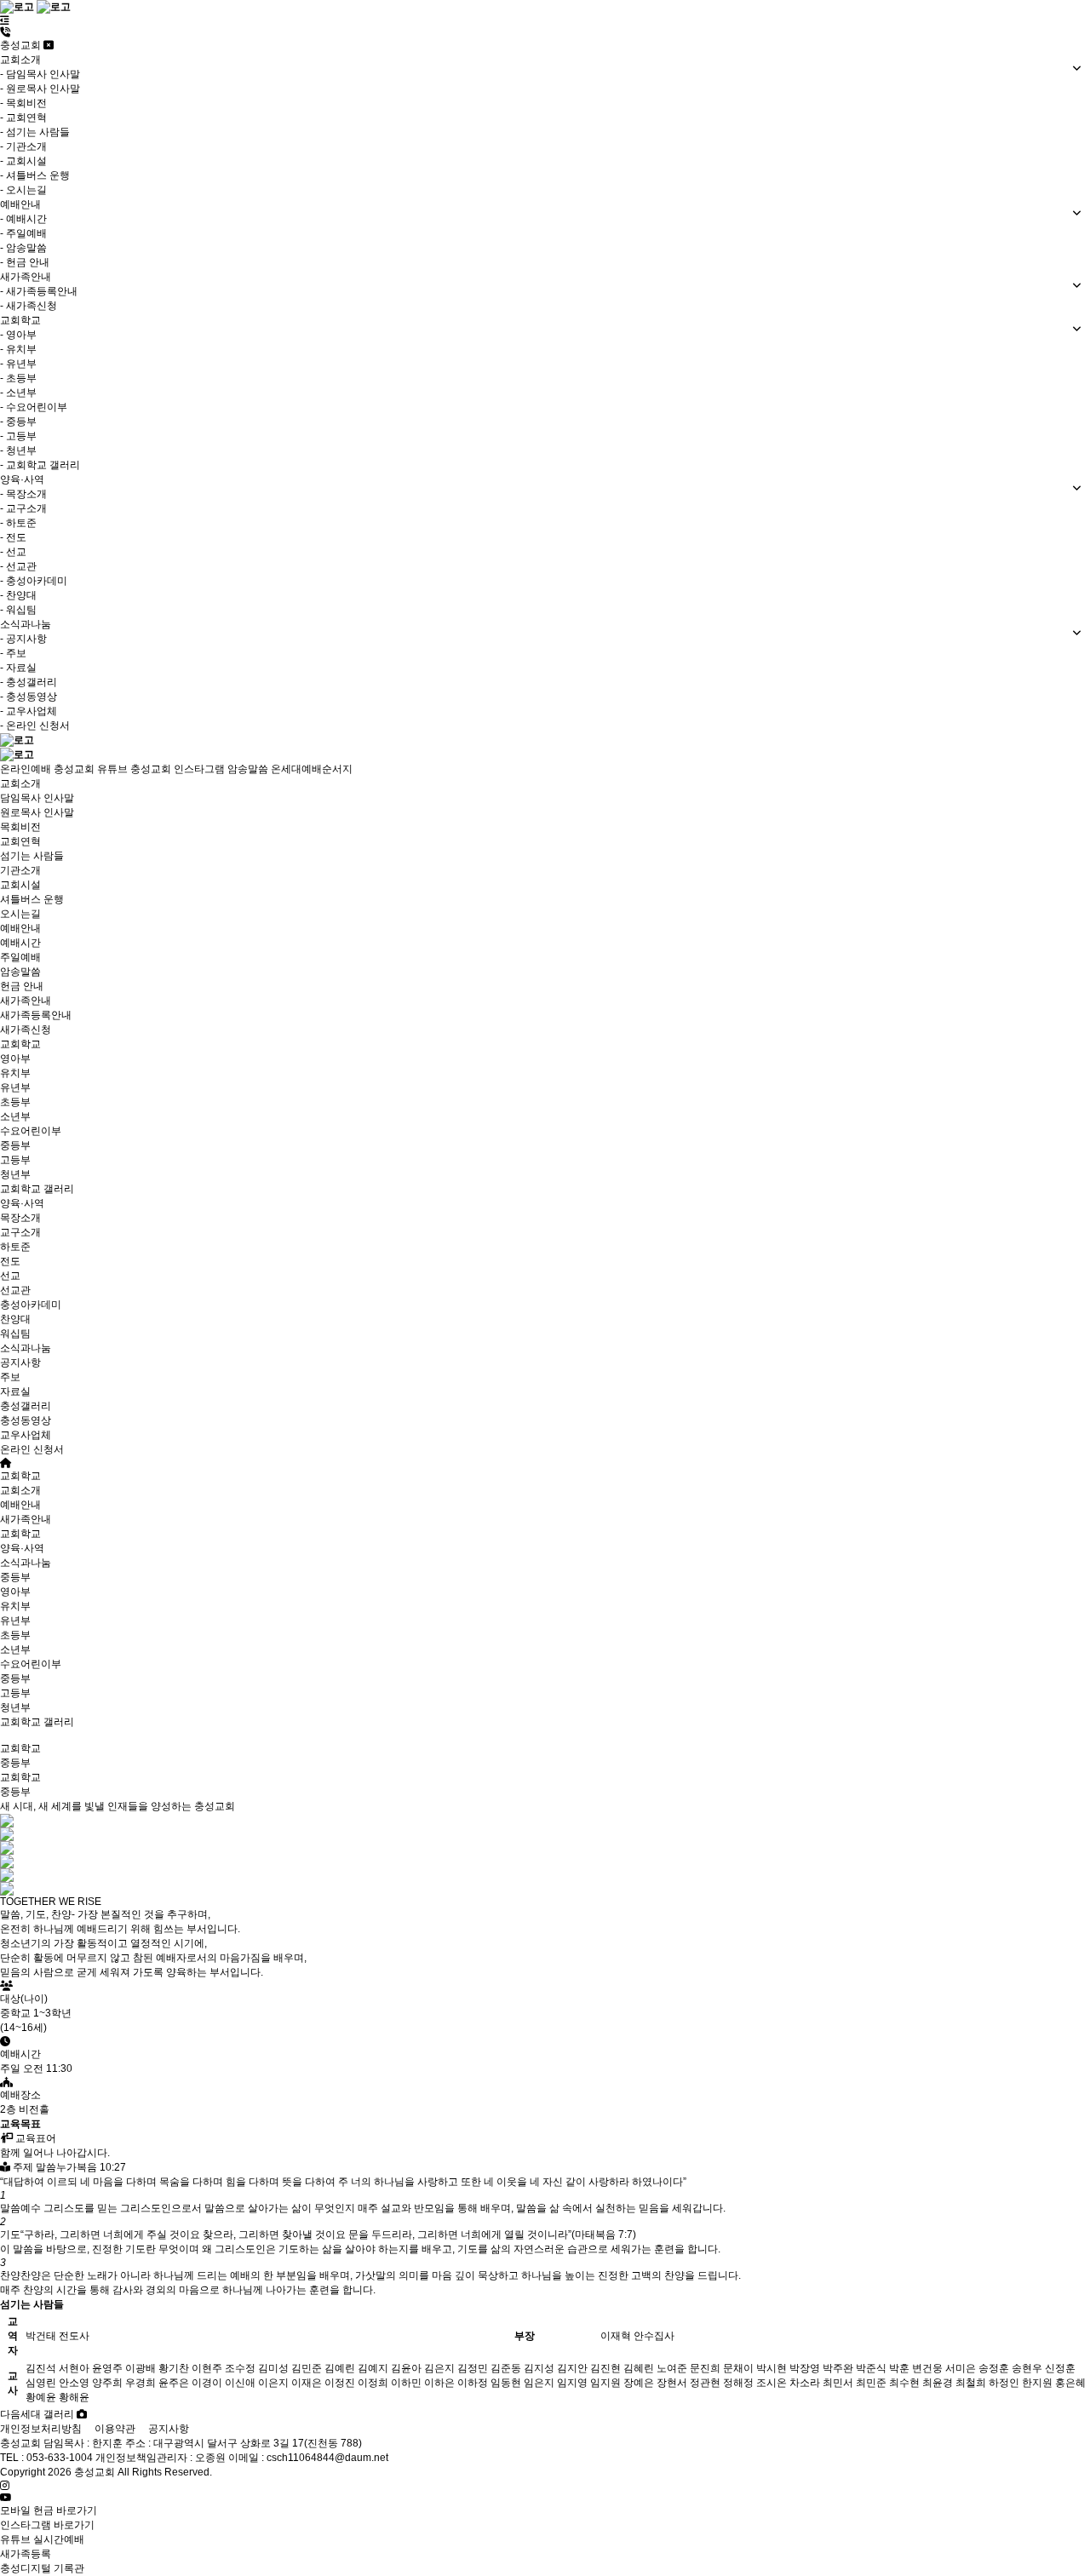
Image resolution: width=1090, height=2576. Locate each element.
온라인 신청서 (32, 1449)
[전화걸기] (5, 32)
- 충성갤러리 (29, 682)
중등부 (15, 1145)
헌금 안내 (22, 986)
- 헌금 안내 (25, 262)
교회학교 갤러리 (37, 1189)
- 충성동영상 (29, 697)
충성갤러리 (26, 1406)
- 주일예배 (23, 233)
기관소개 (20, 870)
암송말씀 (248, 769)
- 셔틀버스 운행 (35, 175)
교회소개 (20, 783)
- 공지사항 (23, 639)
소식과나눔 (26, 1348)
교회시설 (20, 885)
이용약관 (115, 2429)
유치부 (15, 1073)
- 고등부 (18, 436)
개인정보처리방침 (41, 2429)
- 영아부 (18, 335)
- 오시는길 (23, 190)
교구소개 (20, 1232)
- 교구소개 (23, 508)
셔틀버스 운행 (32, 899)
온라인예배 (26, 769)
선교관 (15, 1290)
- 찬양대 (18, 595)
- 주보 (13, 653)
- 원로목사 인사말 (40, 89)
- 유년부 (18, 364)
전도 (10, 1261)
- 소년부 (18, 393)
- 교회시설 (23, 161)
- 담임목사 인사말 (40, 74)
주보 (10, 1377)
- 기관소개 (23, 146)
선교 (10, 1276)
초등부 (15, 1102)
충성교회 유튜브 (91, 769)
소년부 (15, 1116)
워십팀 (15, 1334)
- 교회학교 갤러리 (40, 465)
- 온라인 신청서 (35, 726)
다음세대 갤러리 (38, 2414)
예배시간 (20, 943)
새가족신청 (26, 1030)
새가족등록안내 (36, 1015)
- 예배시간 (23, 219)
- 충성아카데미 (34, 581)
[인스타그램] (5, 2486)
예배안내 (20, 928)
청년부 (15, 1174)
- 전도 (13, 537)
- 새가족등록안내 (39, 291)
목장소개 (20, 1218)
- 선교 (13, 552)
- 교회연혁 (23, 118)
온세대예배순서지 (312, 769)
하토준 (15, 1247)
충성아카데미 (31, 1305)
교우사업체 (26, 1435)
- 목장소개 (23, 494)
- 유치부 (18, 349)
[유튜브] (6, 2498)
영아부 (15, 1059)
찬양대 (15, 1319)
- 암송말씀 (23, 248)
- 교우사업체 (29, 711)
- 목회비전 (23, 103)
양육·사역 (22, 1203)
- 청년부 (18, 450)
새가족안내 (26, 1001)
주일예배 (20, 957)
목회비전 (20, 827)
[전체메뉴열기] (5, 20)
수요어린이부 (31, 1131)
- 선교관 (18, 566)
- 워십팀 (18, 610)
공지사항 (20, 1363)
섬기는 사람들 (32, 856)
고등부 (15, 1160)
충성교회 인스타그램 (178, 769)
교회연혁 (20, 841)
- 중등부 (18, 422)
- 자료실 (18, 668)
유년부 (15, 1087)
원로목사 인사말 (37, 812)
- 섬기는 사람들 (35, 132)
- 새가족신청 (29, 306)
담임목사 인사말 (37, 798)
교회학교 (20, 1044)
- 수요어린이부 (34, 407)
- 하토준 (18, 523)
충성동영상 (26, 1420)
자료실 (15, 1391)
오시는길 (20, 914)
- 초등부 (18, 378)
